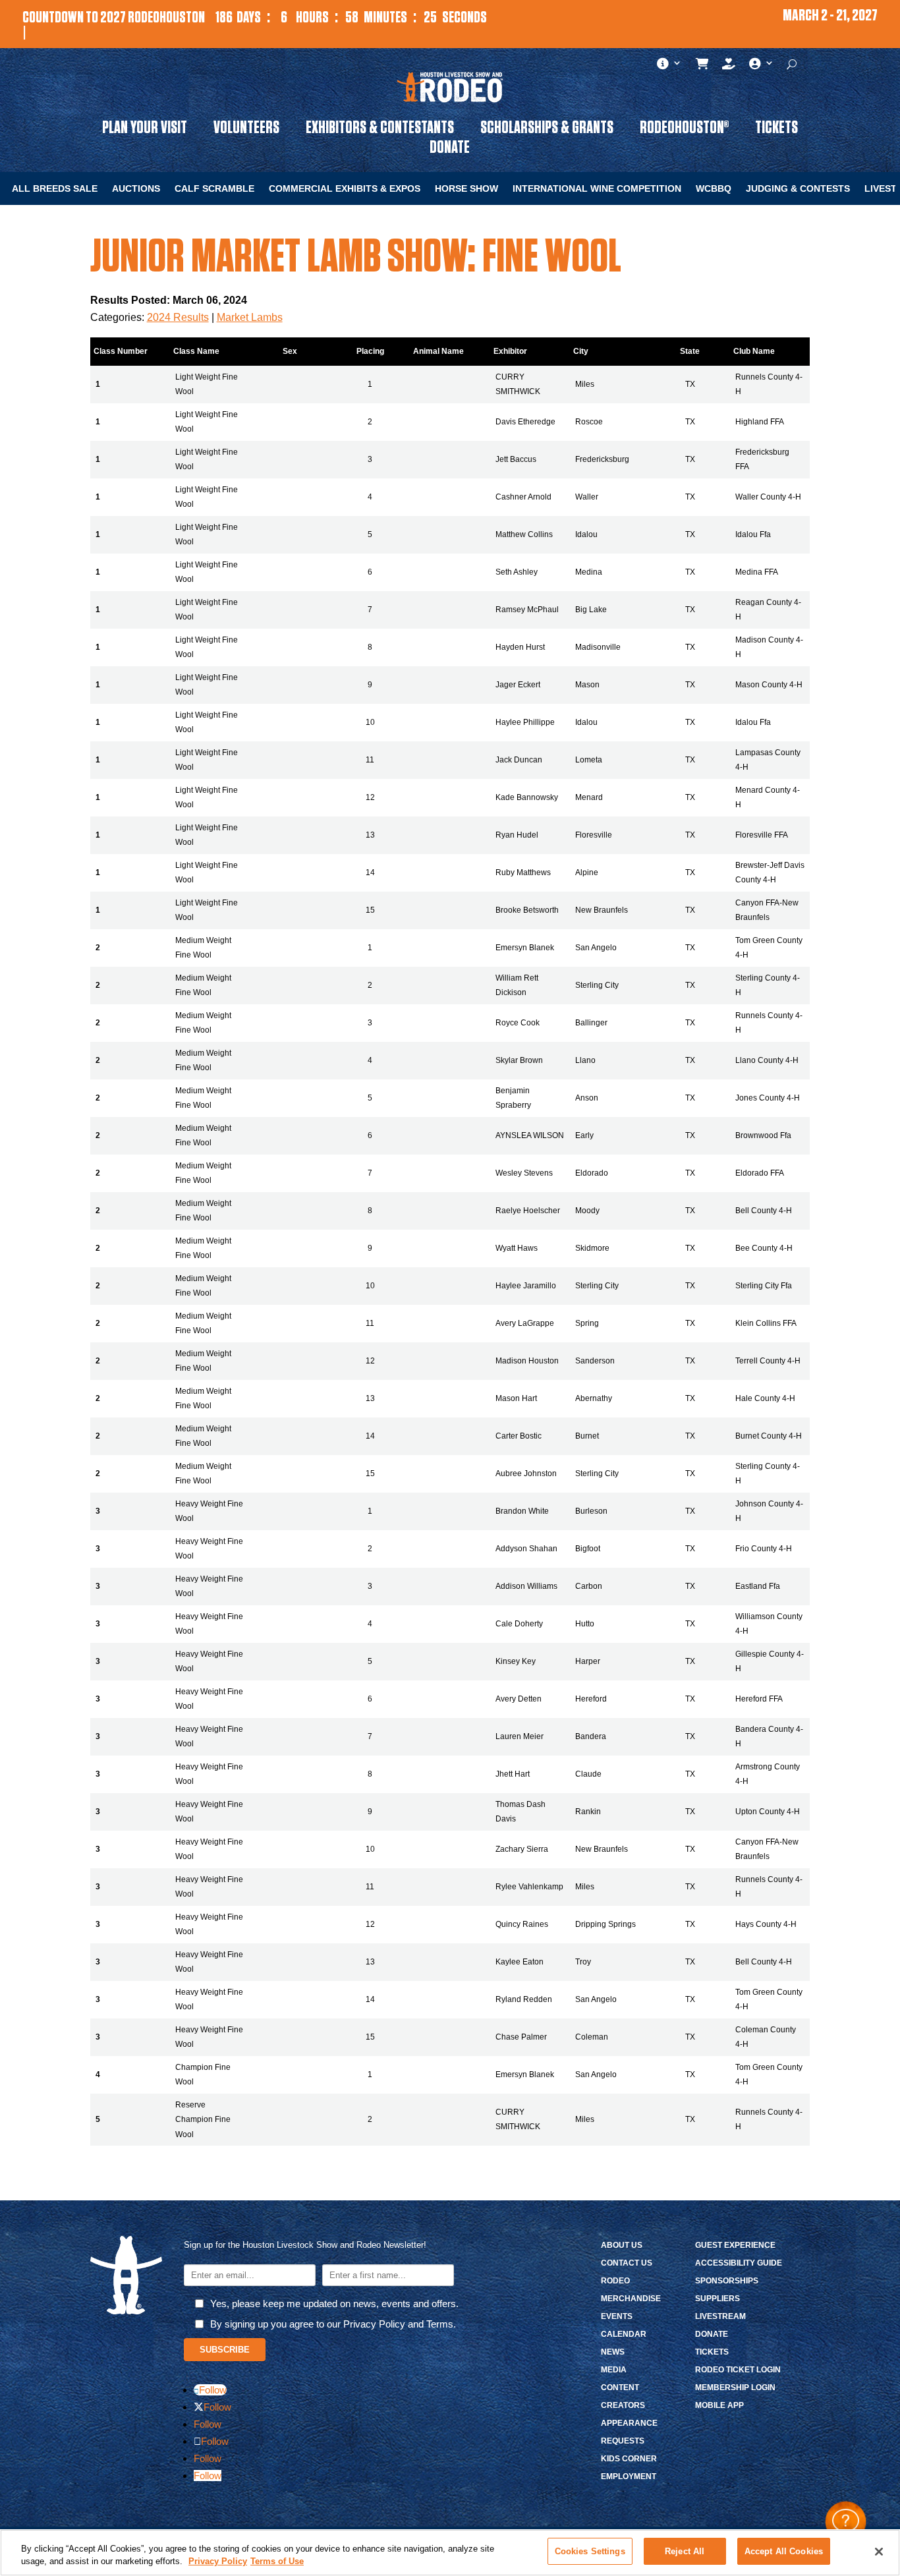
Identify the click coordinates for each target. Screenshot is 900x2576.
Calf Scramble (214, 189)
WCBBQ (714, 189)
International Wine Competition (597, 189)
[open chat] (846, 2522)
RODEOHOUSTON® (684, 130)
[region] (450, 2553)
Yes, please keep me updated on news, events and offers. (334, 2304)
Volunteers (246, 130)
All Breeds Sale (55, 189)
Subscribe (225, 2350)
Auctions (136, 189)
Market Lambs (250, 317)
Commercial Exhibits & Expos (345, 189)
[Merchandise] (703, 67)
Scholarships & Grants (547, 130)
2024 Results (178, 317)
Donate (450, 150)
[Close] (879, 2552)
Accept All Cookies (784, 2551)
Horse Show (466, 189)
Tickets (776, 130)
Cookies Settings (590, 2551)
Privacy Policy (218, 2562)
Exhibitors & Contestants (380, 130)
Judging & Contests (798, 189)
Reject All (685, 2551)
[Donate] (729, 67)
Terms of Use (277, 2562)
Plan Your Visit (145, 130)
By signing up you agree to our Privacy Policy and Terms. (333, 2324)
